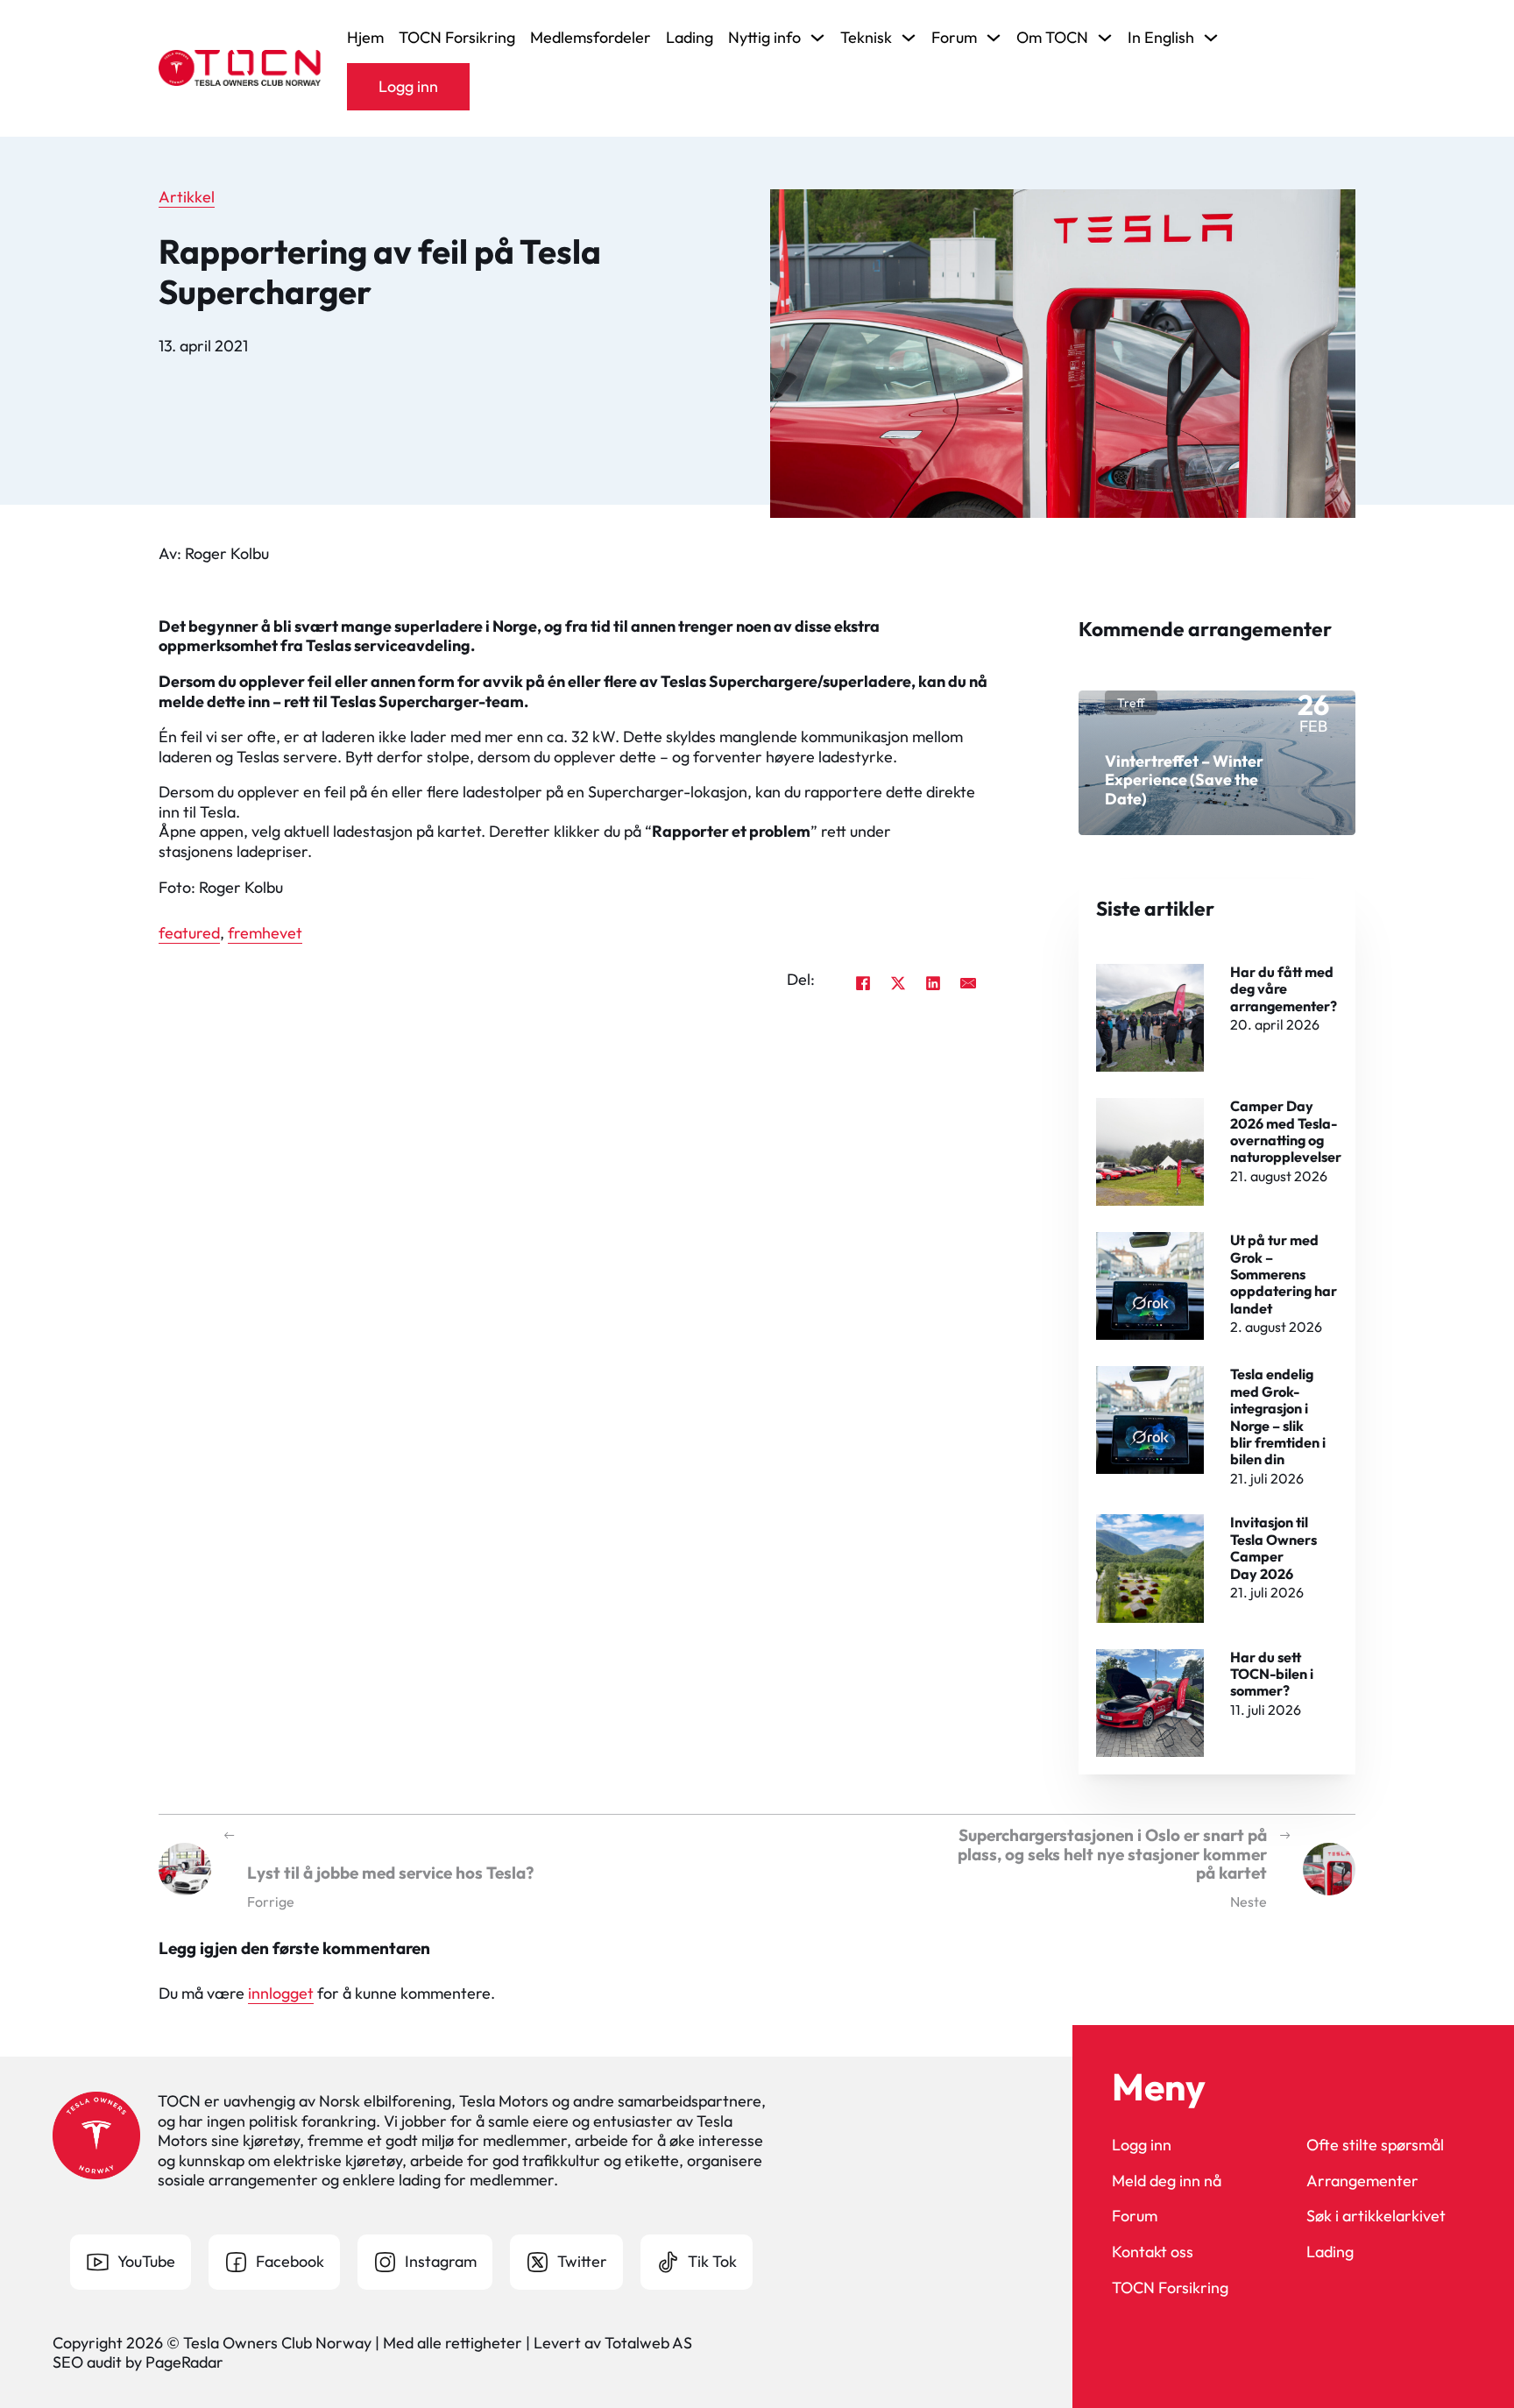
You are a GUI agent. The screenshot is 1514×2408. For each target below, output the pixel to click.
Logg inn (408, 86)
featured (189, 933)
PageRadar (184, 2362)
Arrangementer (1362, 2181)
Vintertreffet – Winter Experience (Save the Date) (1184, 780)
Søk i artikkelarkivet (1376, 2216)
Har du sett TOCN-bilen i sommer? (1272, 1674)
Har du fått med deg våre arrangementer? (1284, 989)
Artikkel (187, 197)
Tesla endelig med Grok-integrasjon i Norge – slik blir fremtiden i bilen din (1278, 1416)
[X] (898, 983)
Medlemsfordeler (591, 38)
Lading (690, 38)
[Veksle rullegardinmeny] (817, 38)
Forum (1135, 2216)
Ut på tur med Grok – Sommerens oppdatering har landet (1284, 1274)
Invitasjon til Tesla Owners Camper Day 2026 (1273, 1547)
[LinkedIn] (933, 983)
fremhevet (265, 933)
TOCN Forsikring (457, 38)
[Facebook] (863, 983)
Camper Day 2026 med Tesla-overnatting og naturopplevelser (1286, 1131)
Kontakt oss (1153, 2252)
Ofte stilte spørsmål (1375, 2145)
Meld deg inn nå (1167, 2181)
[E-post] (968, 983)
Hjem (365, 38)
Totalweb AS (648, 2343)
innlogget (281, 1993)
